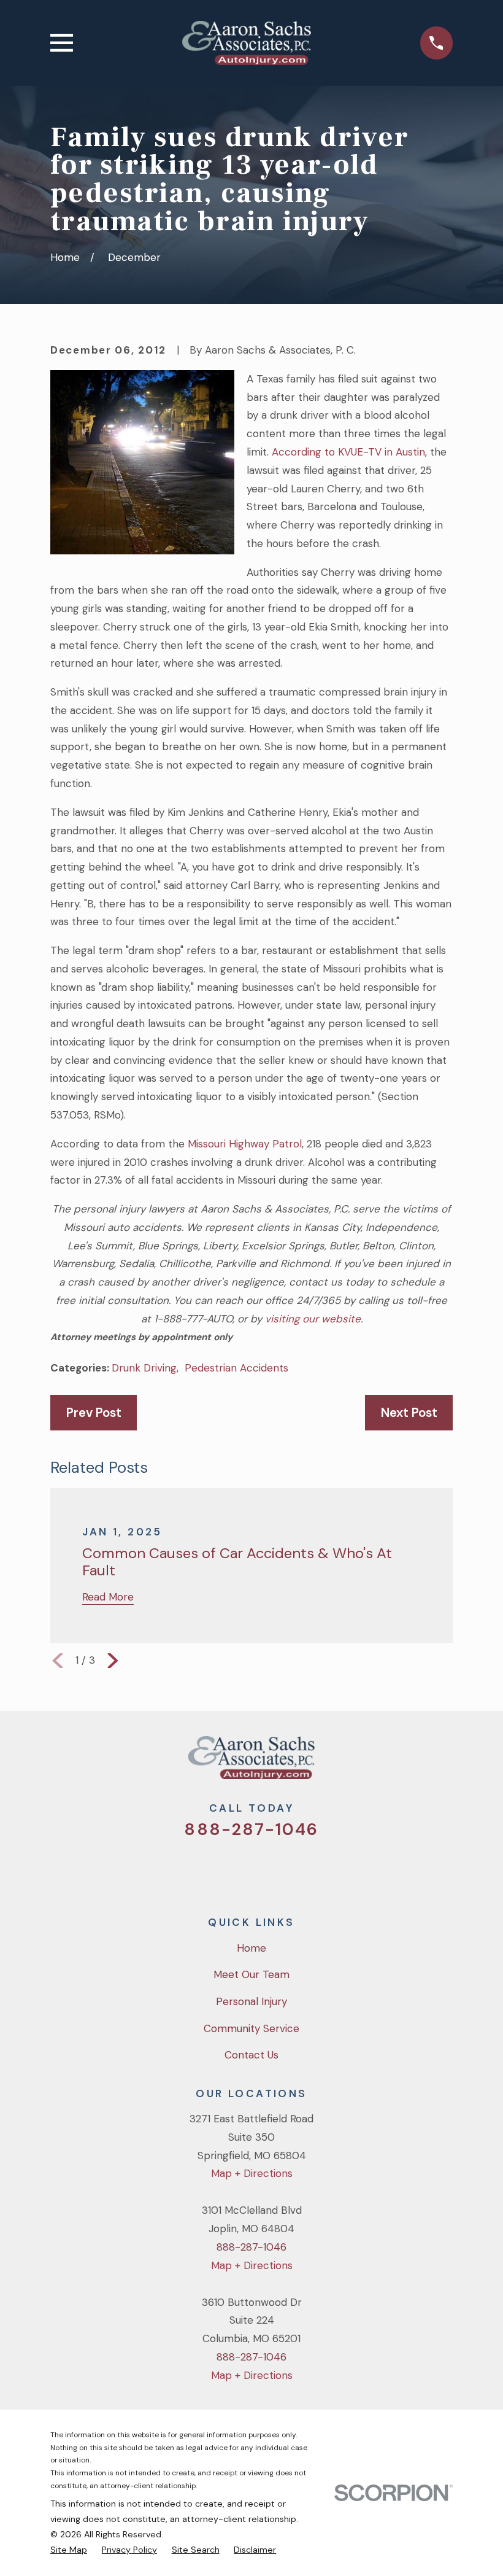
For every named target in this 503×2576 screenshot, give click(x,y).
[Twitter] (202, 1869)
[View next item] (113, 1661)
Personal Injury (251, 2001)
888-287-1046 (251, 1829)
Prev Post (94, 1413)
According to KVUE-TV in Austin (348, 452)
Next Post (409, 1413)
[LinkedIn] (301, 1869)
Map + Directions (252, 2173)
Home (251, 1948)
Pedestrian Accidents (236, 1368)
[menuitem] (69, 2550)
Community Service (251, 2028)
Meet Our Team (251, 1974)
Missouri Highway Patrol (245, 1144)
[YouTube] (268, 1869)
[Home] (247, 43)
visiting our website (313, 1319)
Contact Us (251, 2055)
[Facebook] (235, 1869)
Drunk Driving (144, 1368)
